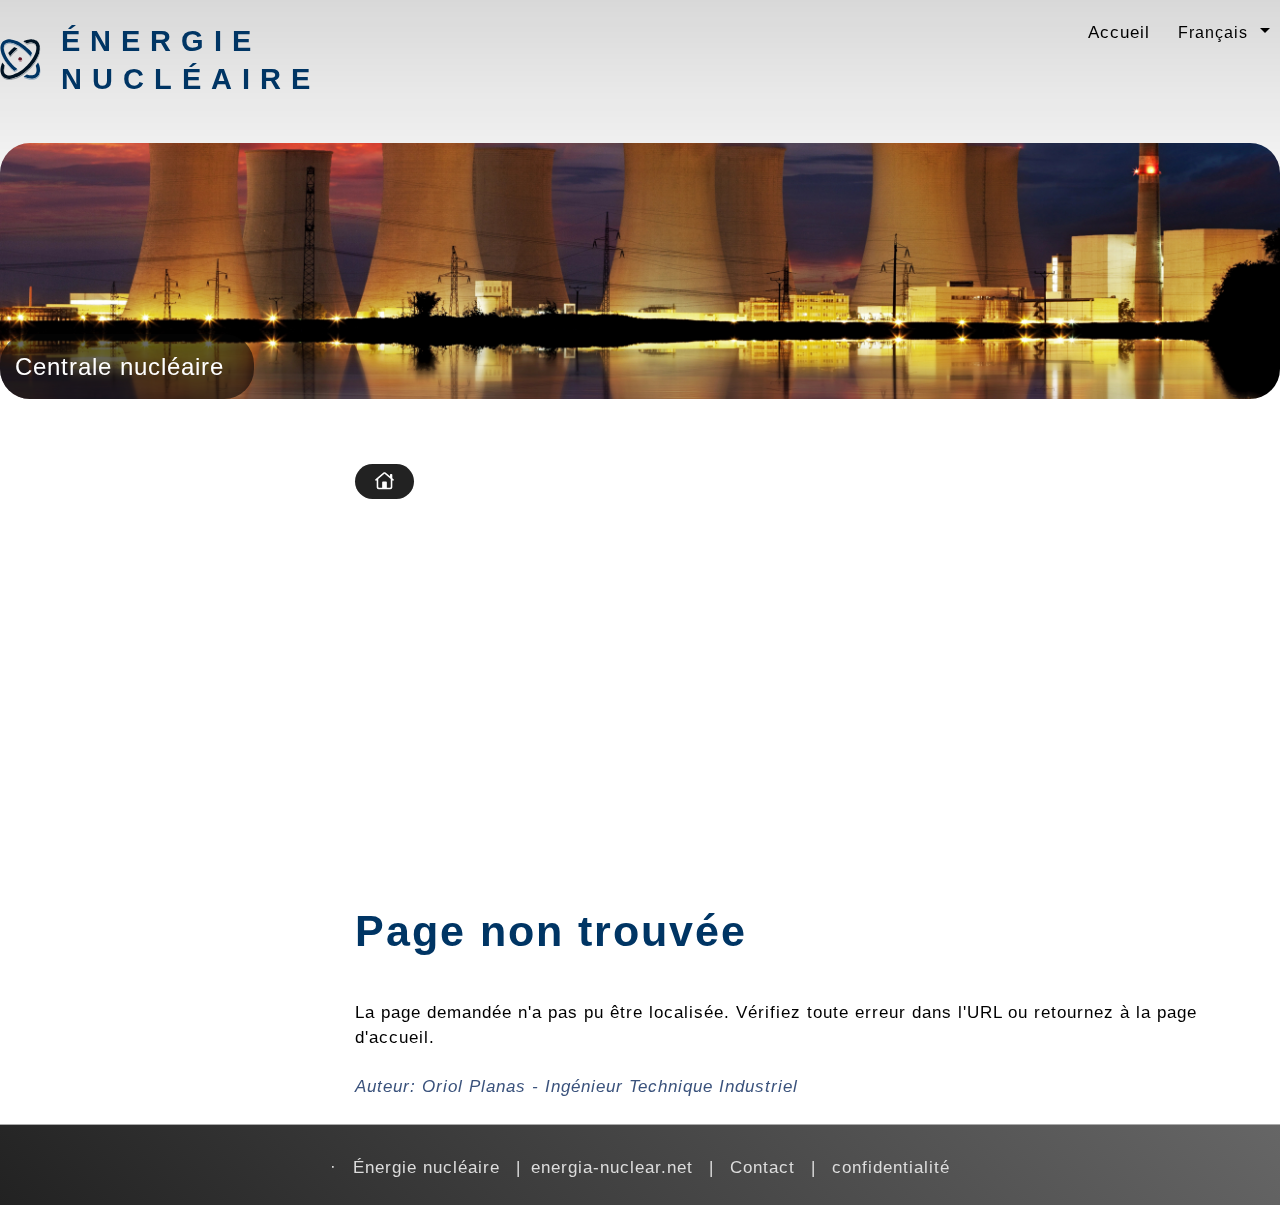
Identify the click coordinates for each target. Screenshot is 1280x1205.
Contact (762, 1167)
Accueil (1119, 32)
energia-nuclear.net (612, 1167)
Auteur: (576, 1086)
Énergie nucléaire (166, 60)
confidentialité (891, 1167)
